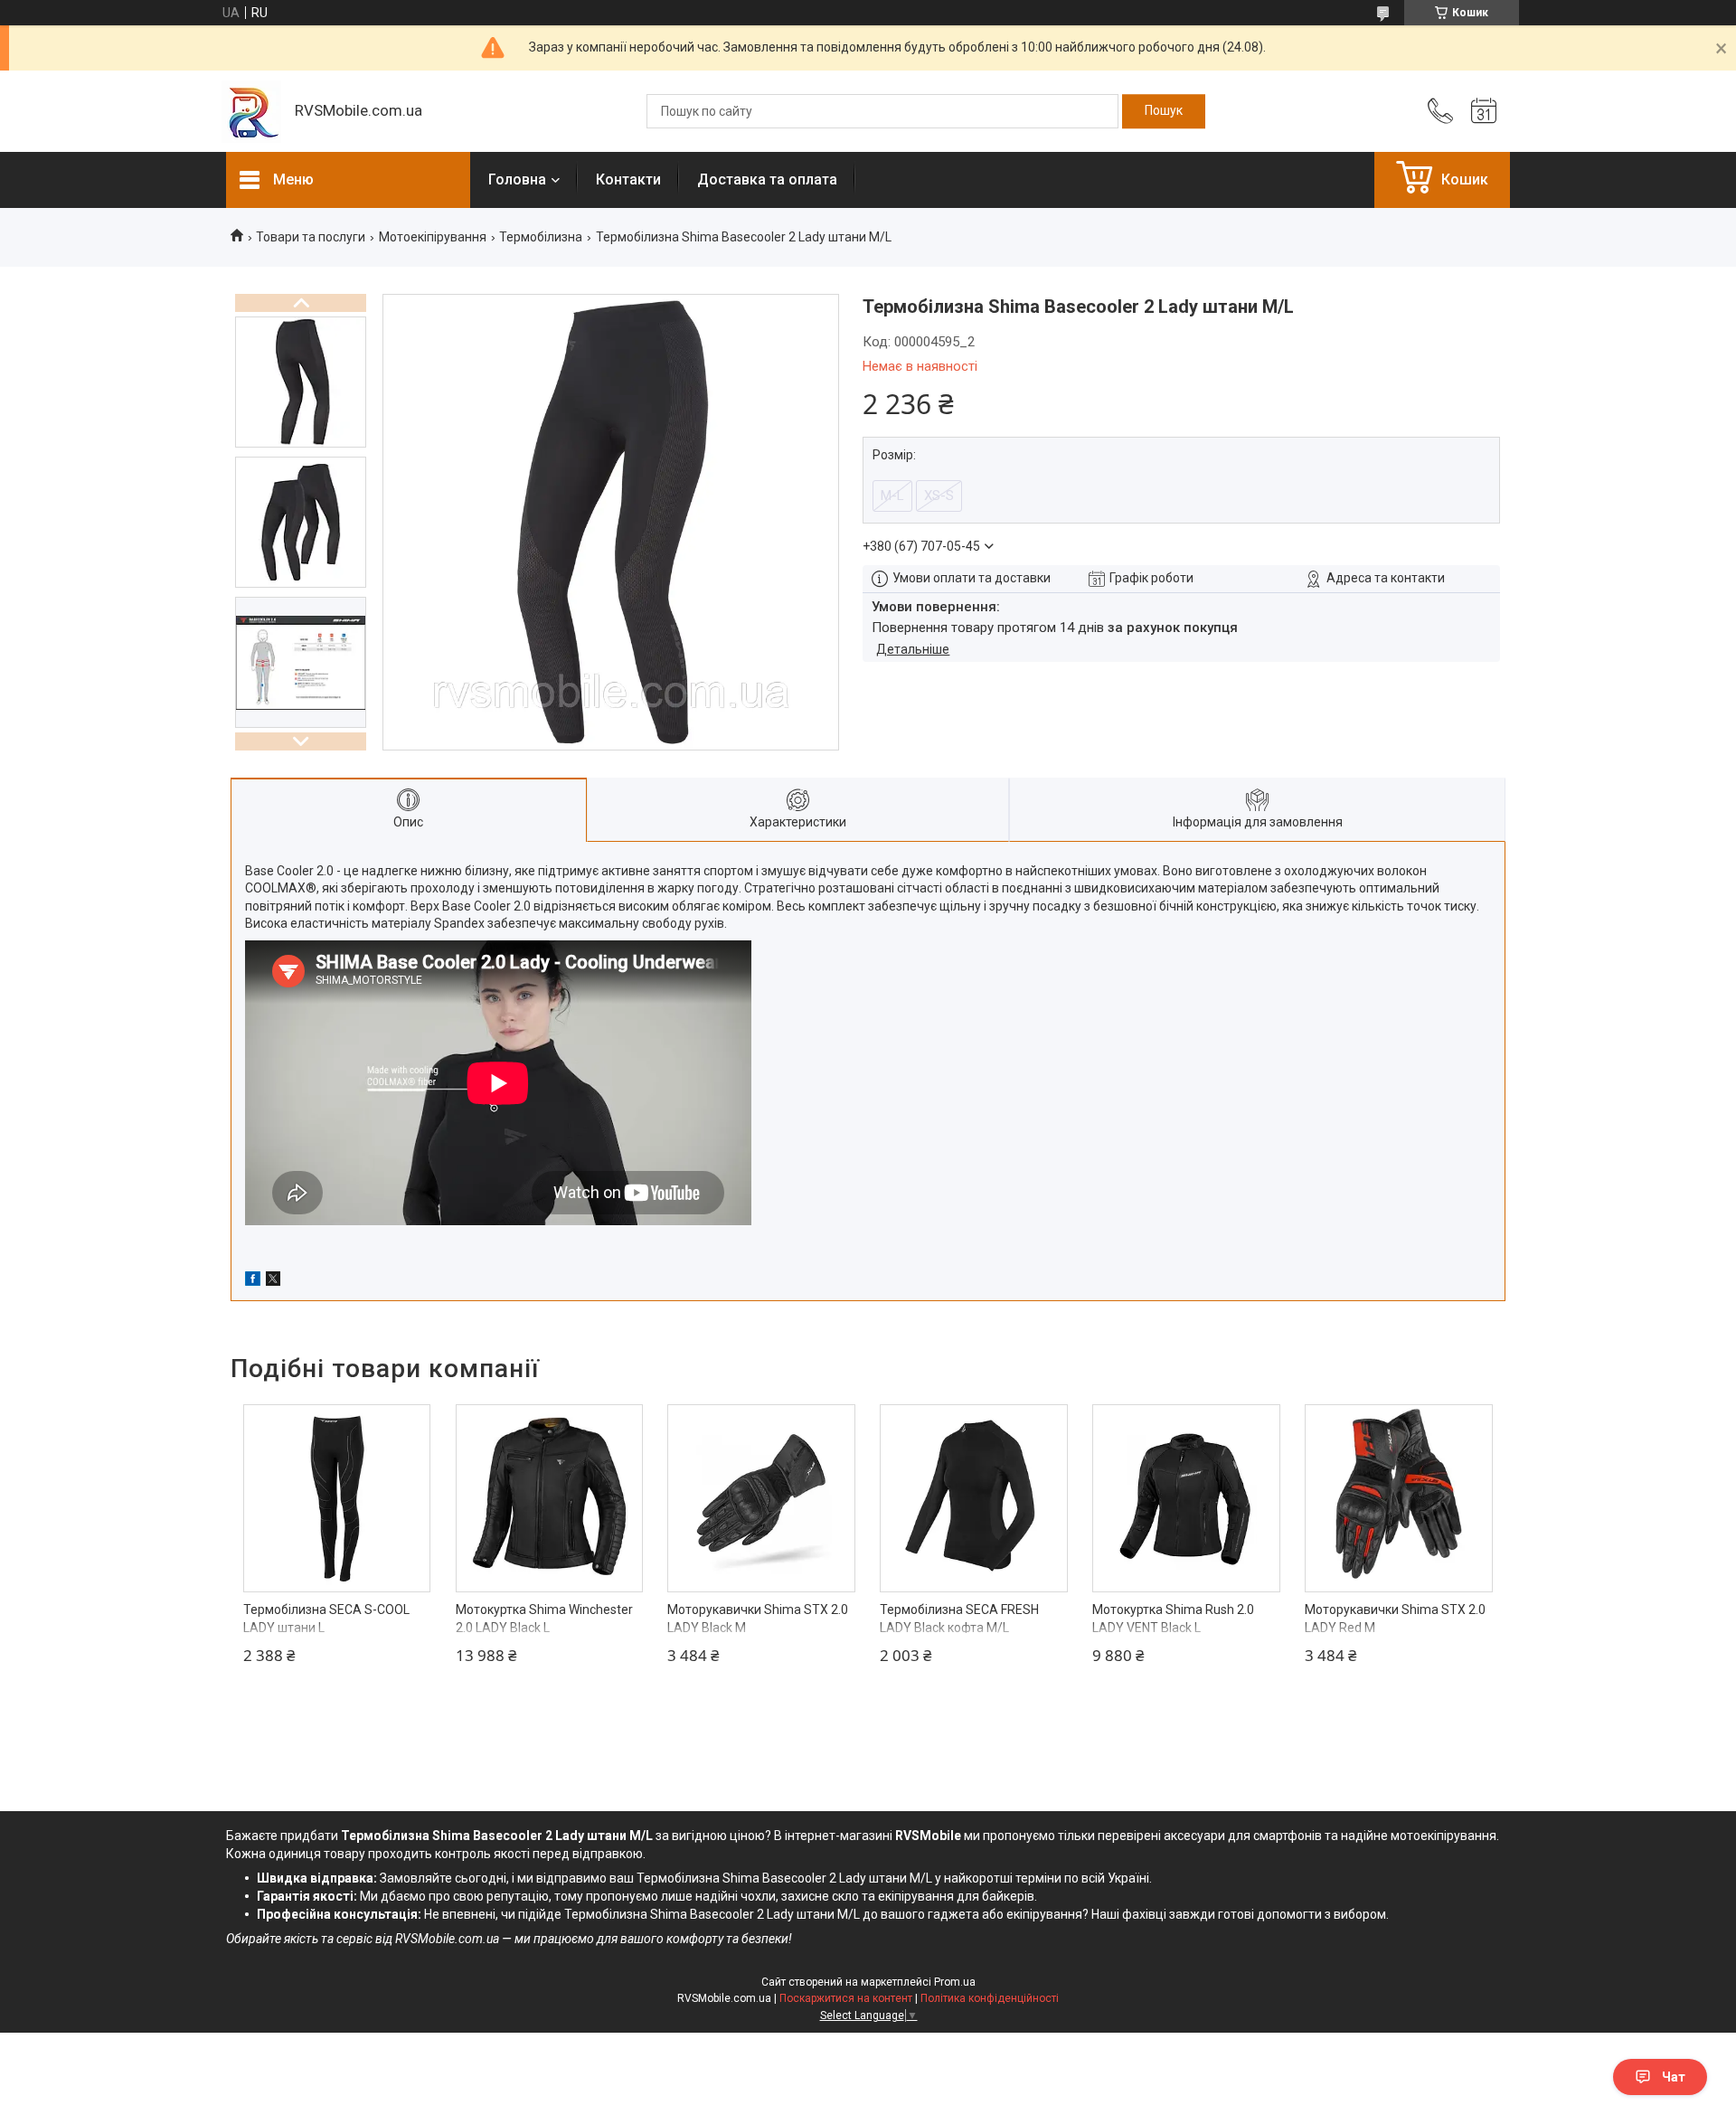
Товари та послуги (311, 237)
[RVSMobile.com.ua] (251, 112)
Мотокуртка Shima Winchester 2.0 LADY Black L (544, 1619)
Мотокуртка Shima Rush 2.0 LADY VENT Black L (1173, 1619)
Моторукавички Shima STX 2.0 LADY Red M (1395, 1619)
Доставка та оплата (767, 179)
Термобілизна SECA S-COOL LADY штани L (326, 1619)
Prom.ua (955, 1982)
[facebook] (253, 1281)
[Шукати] (1164, 111)
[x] (273, 1281)
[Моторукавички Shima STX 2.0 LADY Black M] (761, 1498)
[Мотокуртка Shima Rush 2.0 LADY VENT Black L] (1186, 1498)
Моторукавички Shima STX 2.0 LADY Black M (758, 1619)
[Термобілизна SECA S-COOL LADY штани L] (337, 1498)
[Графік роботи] (1484, 111)
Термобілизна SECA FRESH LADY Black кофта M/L (959, 1619)
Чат (1674, 2077)
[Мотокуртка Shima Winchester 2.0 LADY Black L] (550, 1498)
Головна (517, 179)
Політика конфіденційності (990, 1998)
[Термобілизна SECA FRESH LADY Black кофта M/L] (974, 1498)
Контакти (628, 179)
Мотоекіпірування (433, 237)
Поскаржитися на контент (846, 1998)
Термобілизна (541, 237)
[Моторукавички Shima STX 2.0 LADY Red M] (1399, 1498)
